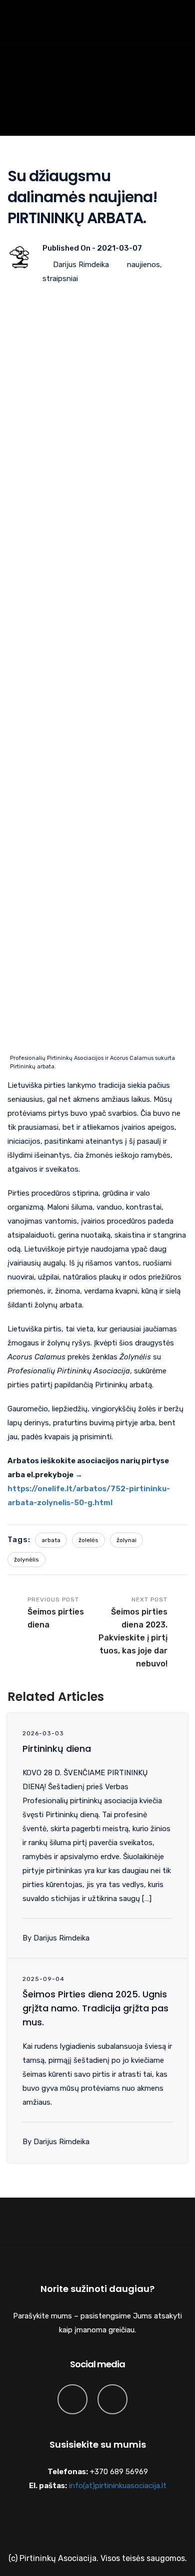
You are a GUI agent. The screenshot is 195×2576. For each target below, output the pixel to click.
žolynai (126, 1540)
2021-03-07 (119, 248)
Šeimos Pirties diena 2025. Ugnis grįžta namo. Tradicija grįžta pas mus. (95, 2008)
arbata (51, 1540)
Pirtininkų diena (57, 1749)
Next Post (133, 1632)
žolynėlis (26, 1560)
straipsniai (60, 279)
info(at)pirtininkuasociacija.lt (118, 2486)
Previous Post (56, 1613)
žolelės (88, 1540)
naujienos (143, 265)
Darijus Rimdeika (81, 265)
